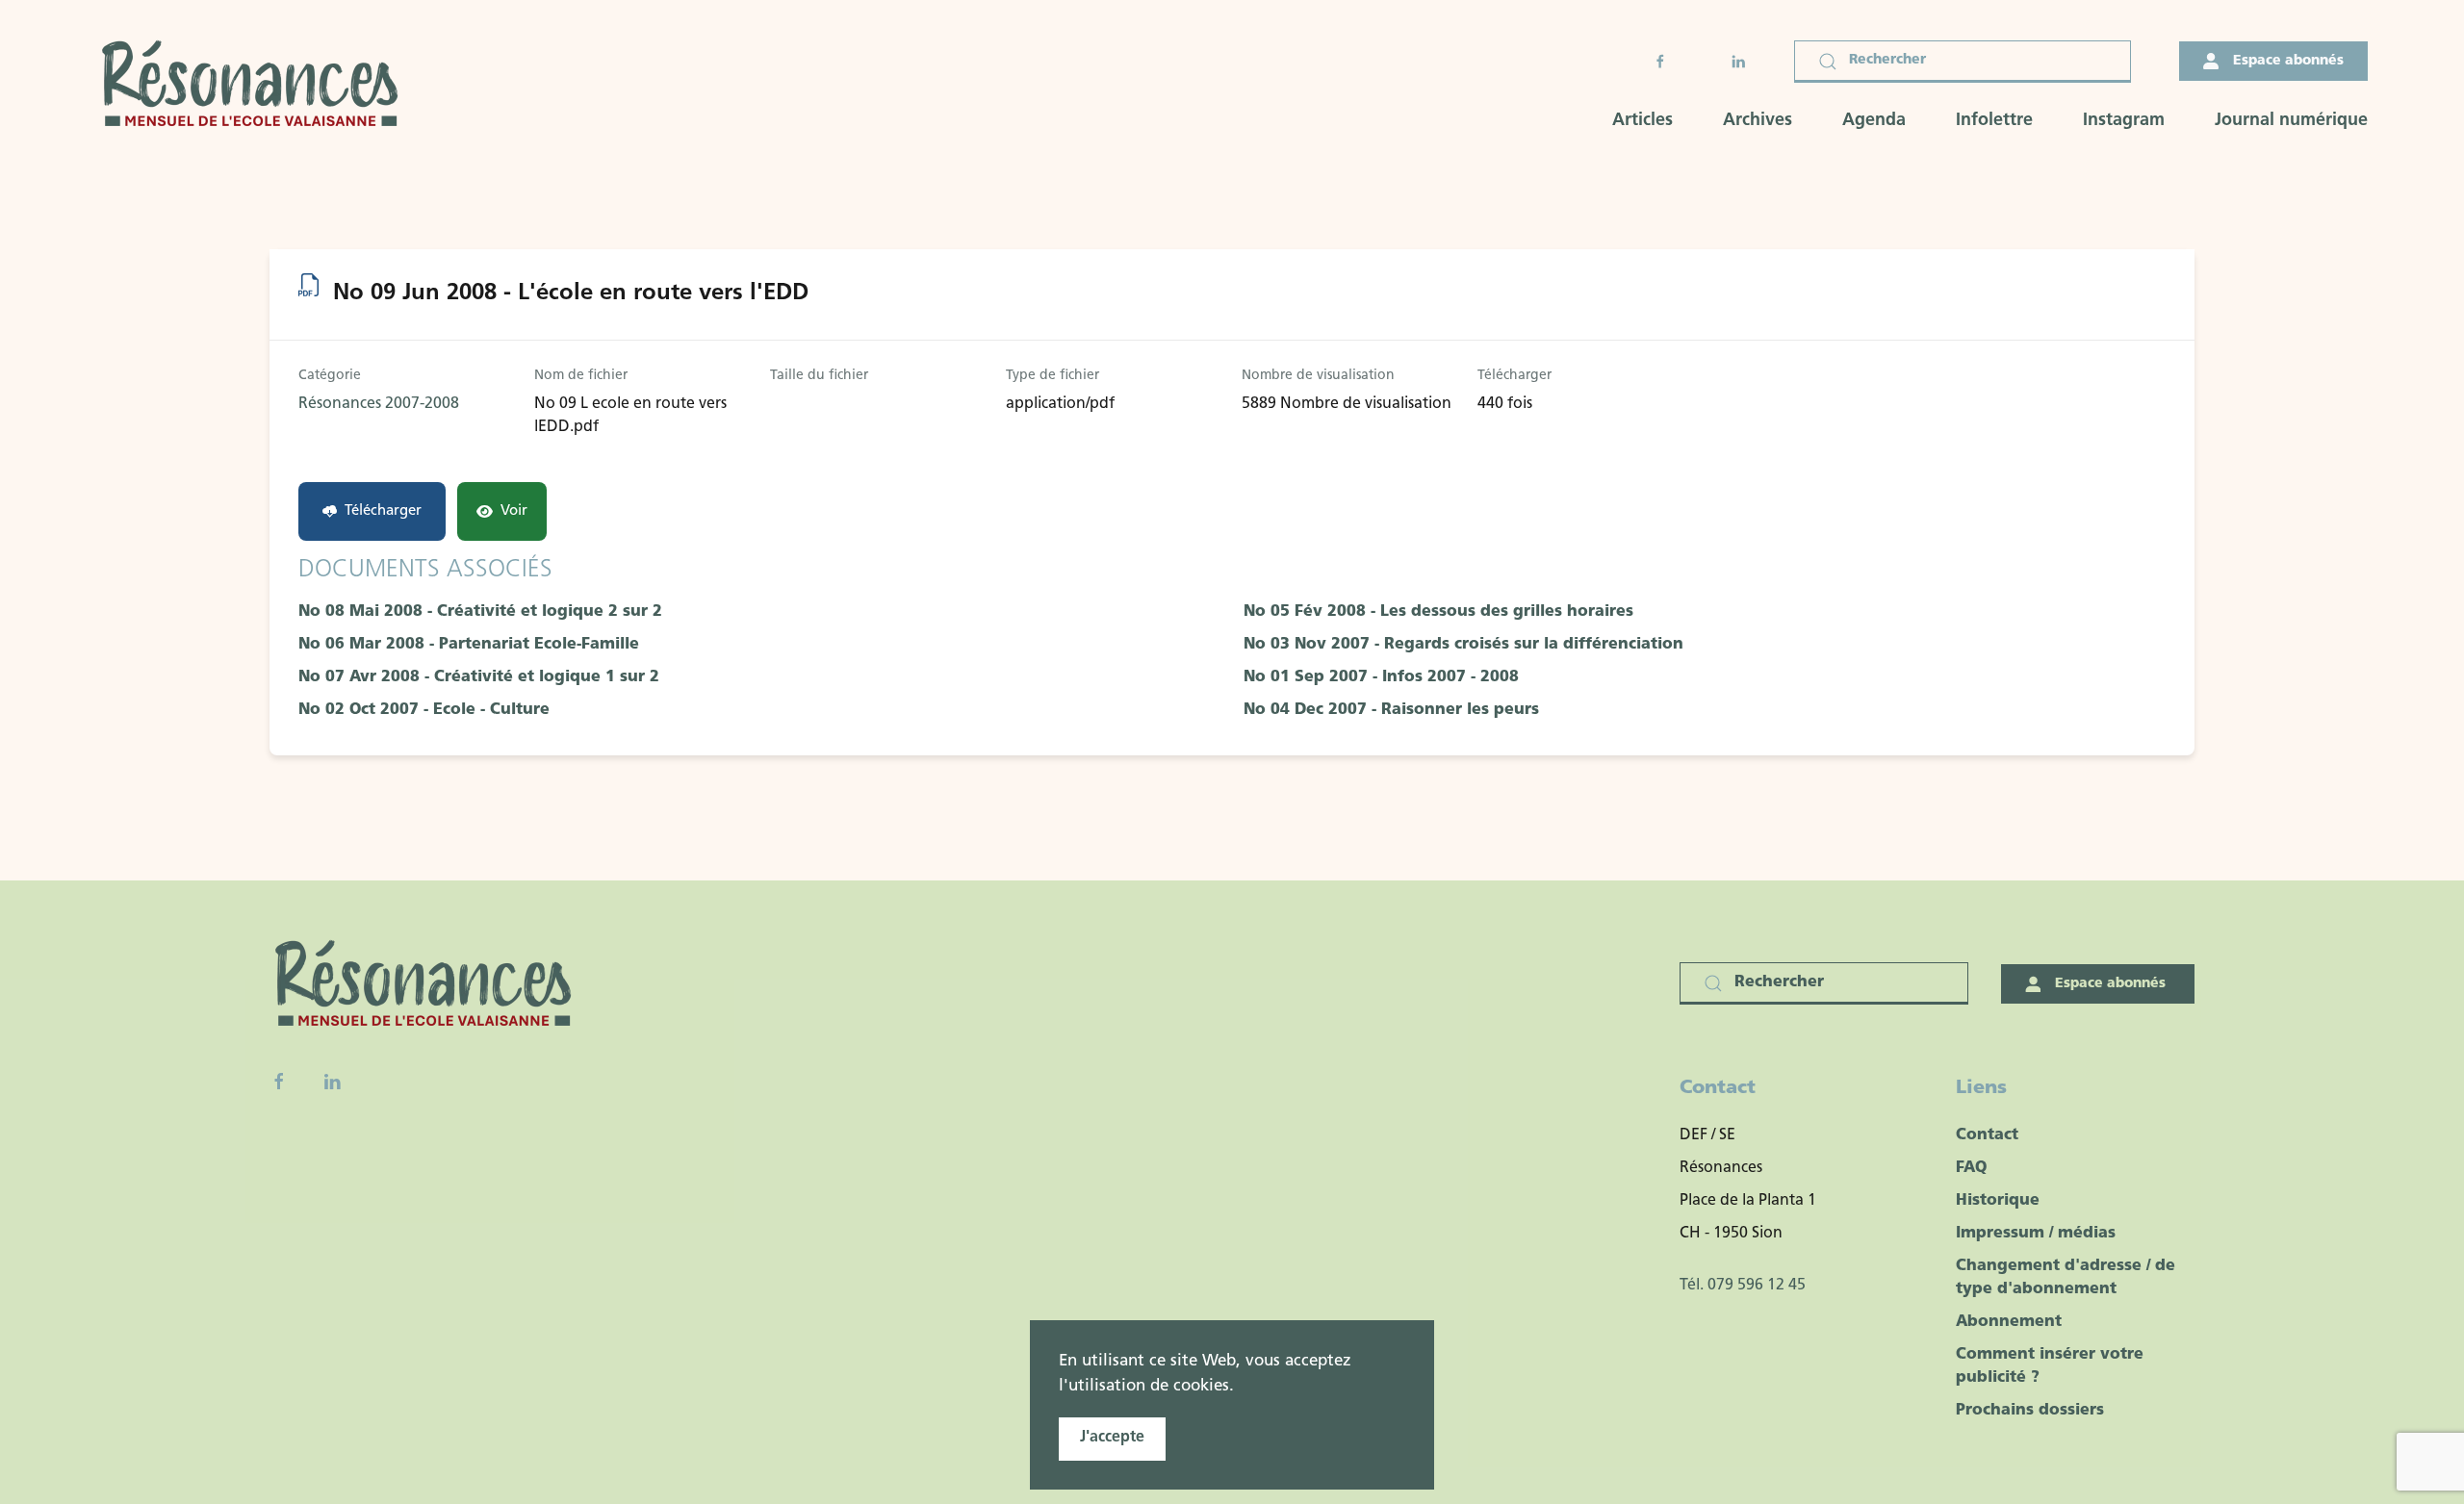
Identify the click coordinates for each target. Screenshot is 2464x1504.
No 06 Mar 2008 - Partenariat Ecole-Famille (469, 645)
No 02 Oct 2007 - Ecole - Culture (424, 710)
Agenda (1874, 121)
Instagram (2124, 121)
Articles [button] (1643, 121)
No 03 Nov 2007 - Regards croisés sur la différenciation (1463, 645)
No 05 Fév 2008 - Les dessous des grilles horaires (1438, 612)
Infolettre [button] (1994, 121)
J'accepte (1112, 1438)
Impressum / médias (2036, 1234)
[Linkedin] (332, 1082)
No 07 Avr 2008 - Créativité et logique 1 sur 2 (479, 677)
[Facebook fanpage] (279, 1082)
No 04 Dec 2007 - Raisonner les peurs (1391, 710)
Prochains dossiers (2030, 1411)
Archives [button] (1758, 121)
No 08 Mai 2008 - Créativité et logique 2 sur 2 (480, 612)
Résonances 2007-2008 (379, 404)
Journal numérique (2291, 121)
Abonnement (2009, 1322)
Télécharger (383, 511)
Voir (514, 511)
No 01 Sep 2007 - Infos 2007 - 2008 (1381, 677)
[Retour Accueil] (256, 86)
